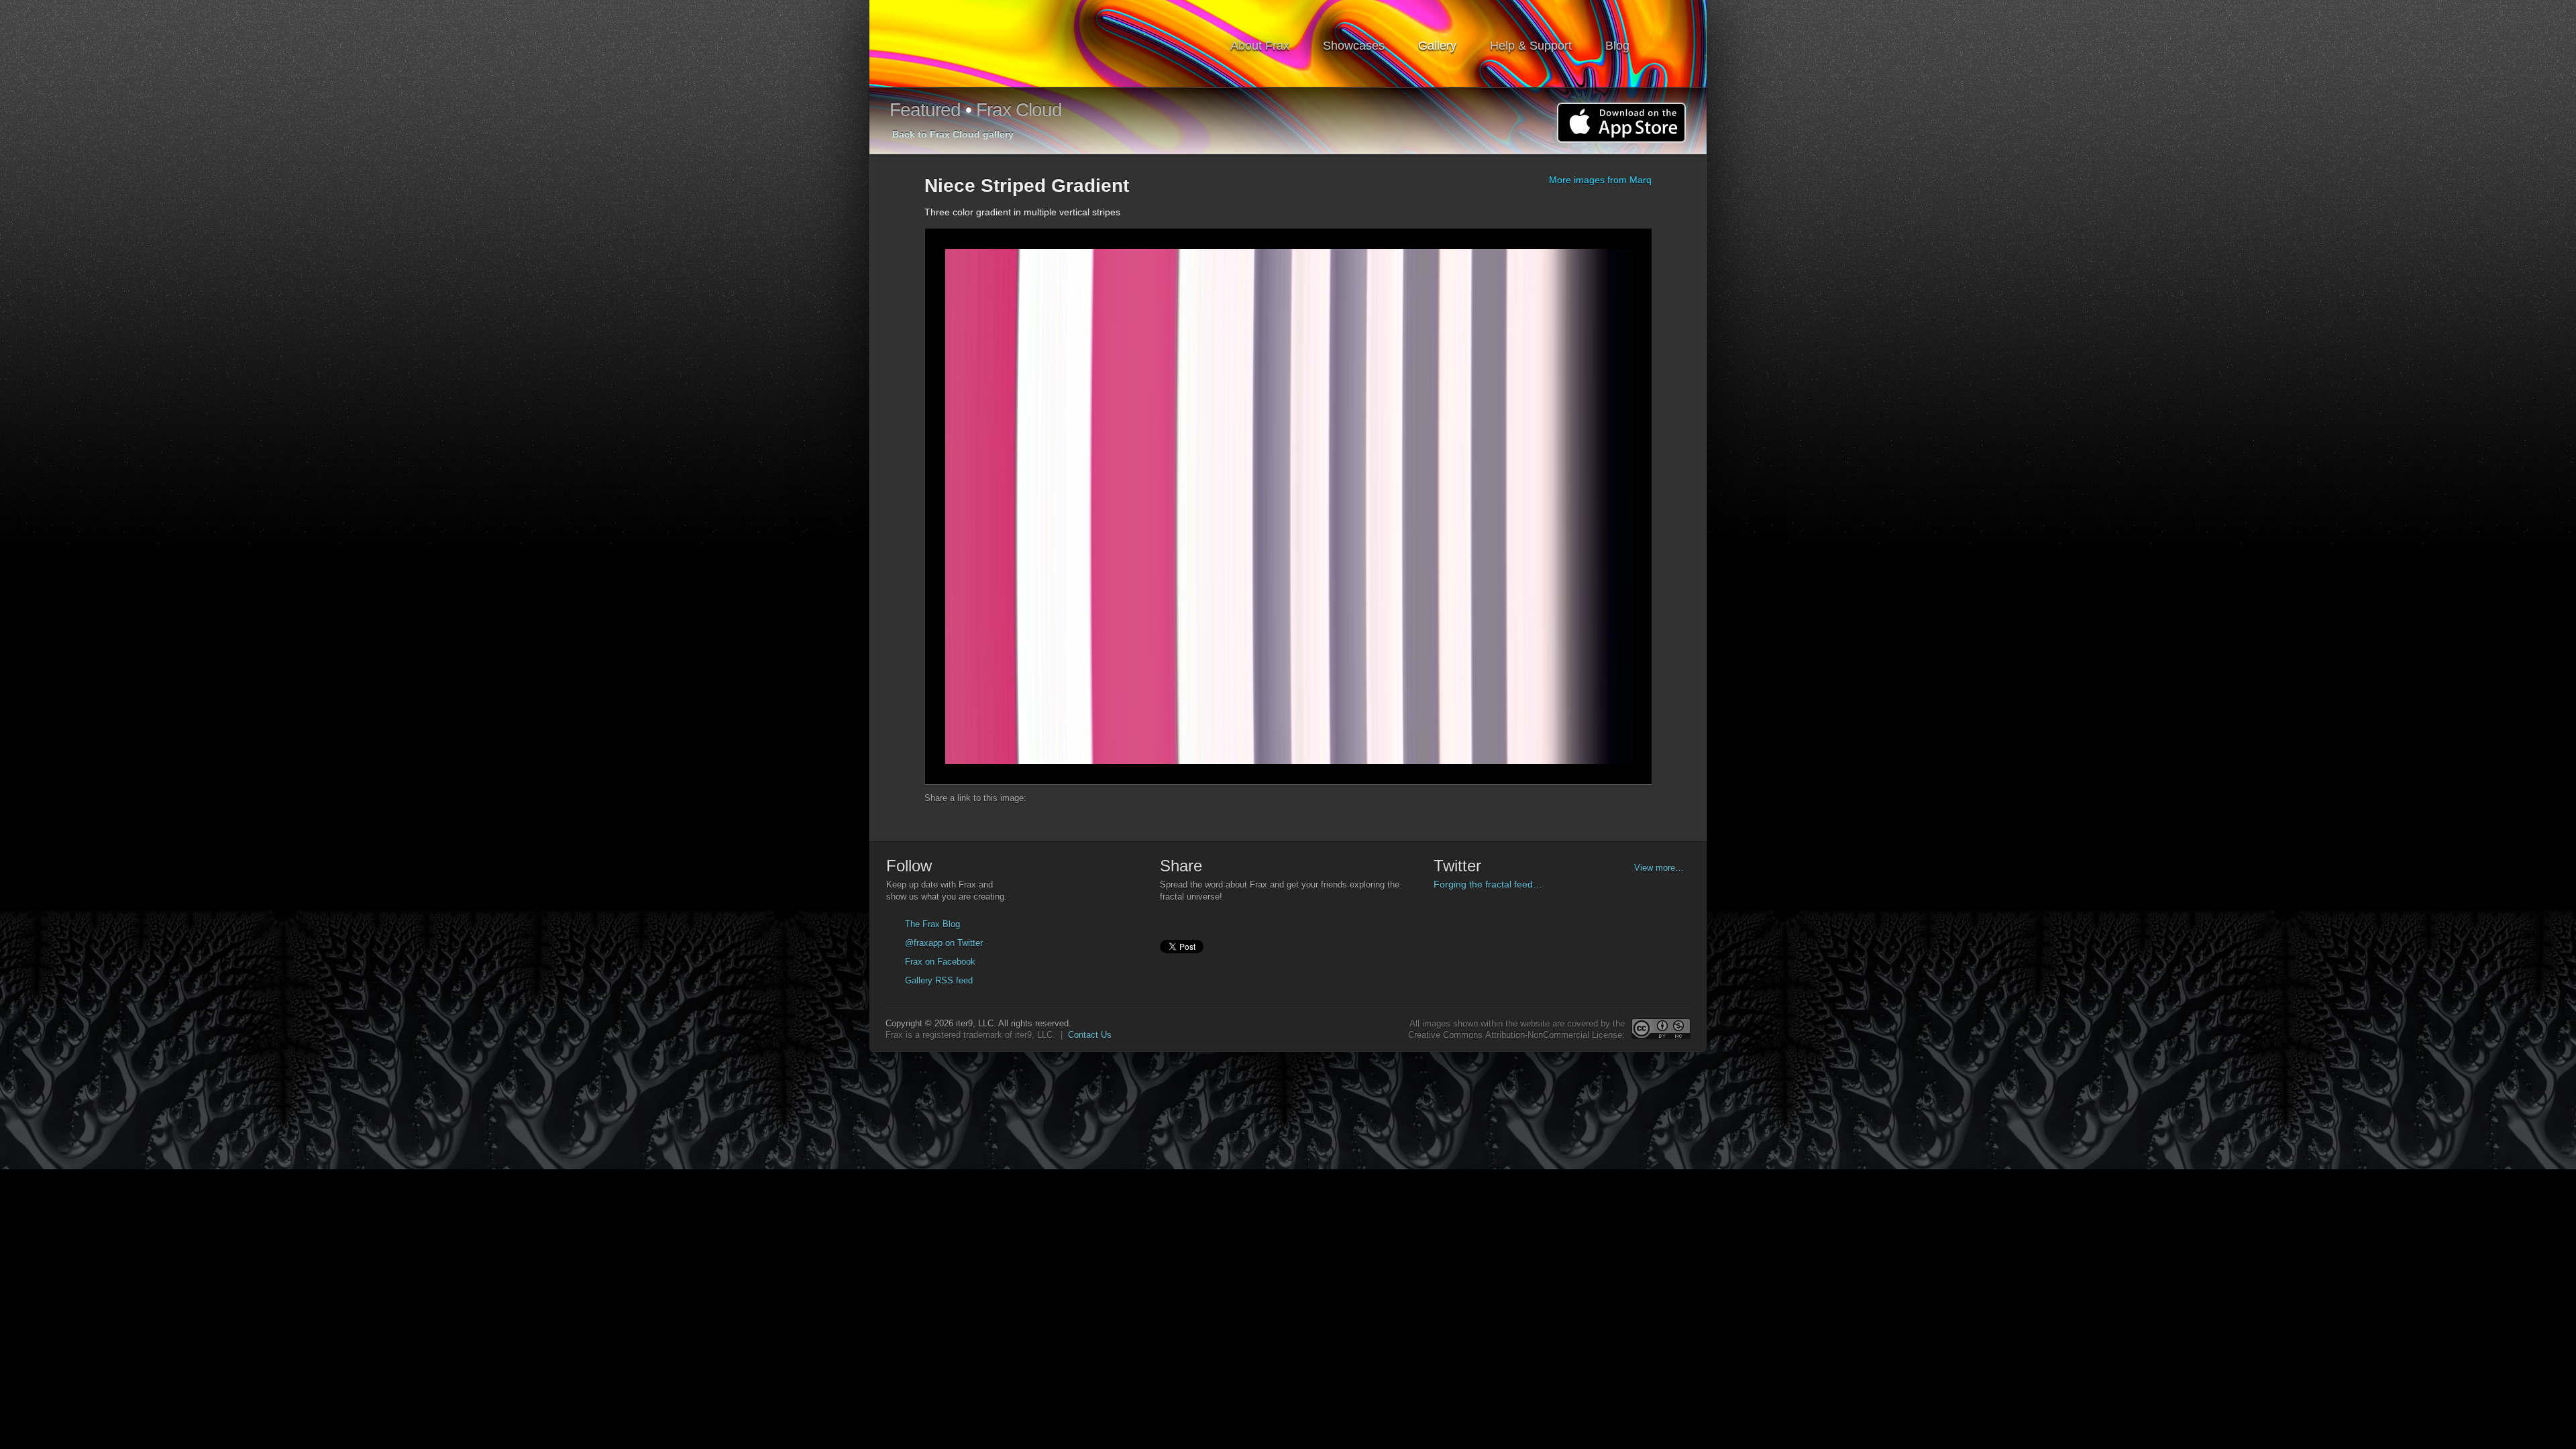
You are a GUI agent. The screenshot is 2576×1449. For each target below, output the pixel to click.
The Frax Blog (932, 924)
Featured (925, 110)
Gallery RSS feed (939, 980)
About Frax (1260, 46)
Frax (962, 44)
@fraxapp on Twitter (944, 943)
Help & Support (1531, 46)
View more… (1659, 868)
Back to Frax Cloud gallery (953, 134)
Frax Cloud (1019, 110)
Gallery (1437, 46)
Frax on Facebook (940, 962)
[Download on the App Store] (1621, 123)
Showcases (1354, 46)
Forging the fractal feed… (1488, 884)
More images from (1600, 180)
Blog (1617, 46)
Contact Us (1090, 1035)
